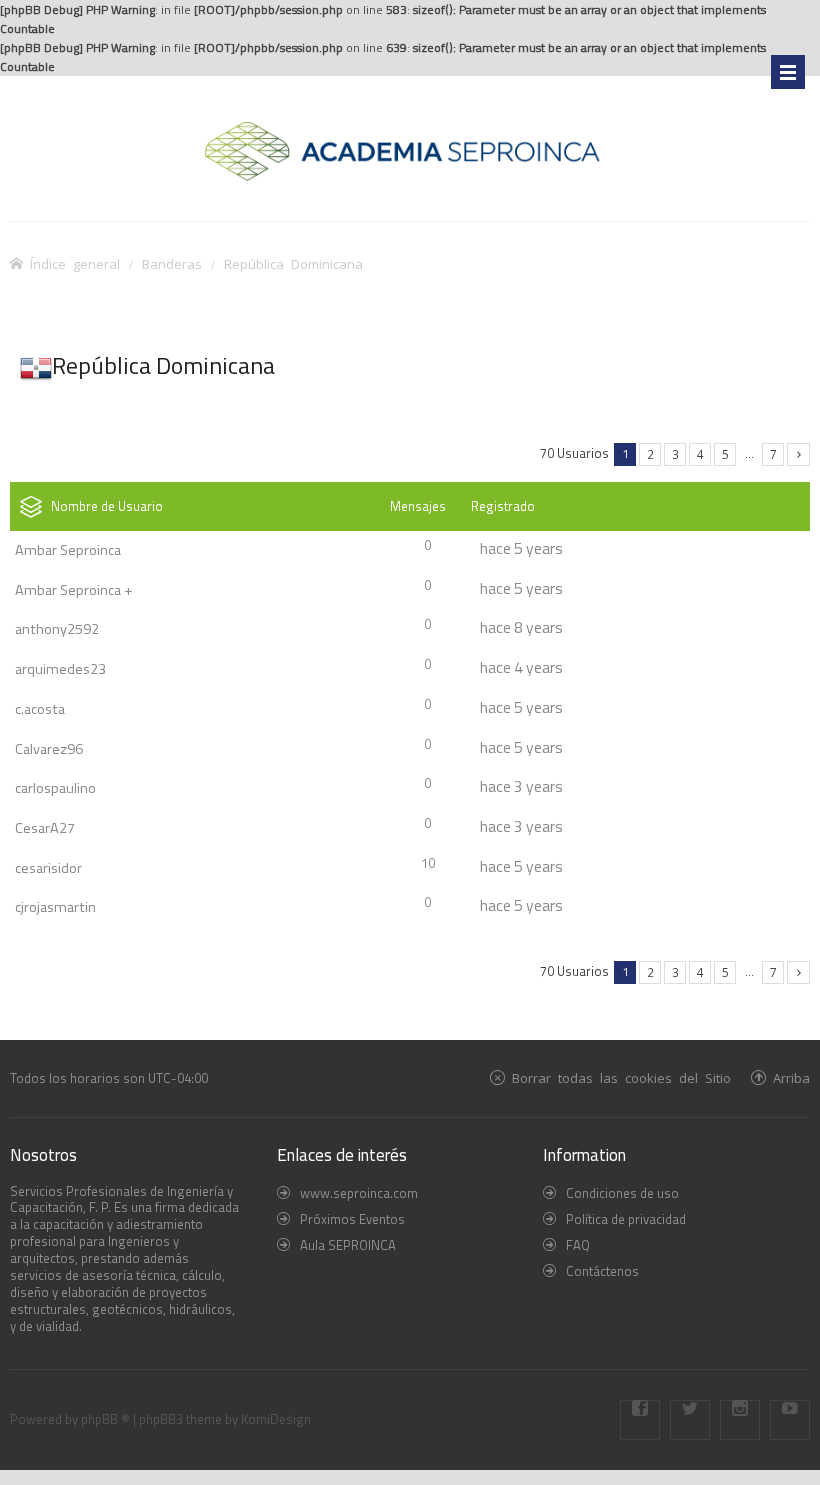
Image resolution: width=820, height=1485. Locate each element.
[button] (798, 454)
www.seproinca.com (359, 1193)
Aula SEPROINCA (348, 1245)
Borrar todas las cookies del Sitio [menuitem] (621, 1077)
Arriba (791, 1077)
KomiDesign (276, 1419)
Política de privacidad (626, 1219)
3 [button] (675, 454)
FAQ (578, 1245)
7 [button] (773, 454)
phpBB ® (105, 1419)
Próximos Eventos (352, 1219)
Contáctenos (602, 1271)
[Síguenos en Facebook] (640, 1420)
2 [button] (650, 454)
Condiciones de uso (622, 1193)
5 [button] (725, 454)
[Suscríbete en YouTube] (790, 1420)
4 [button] (700, 454)
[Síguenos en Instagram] (740, 1420)
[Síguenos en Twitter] (690, 1420)
